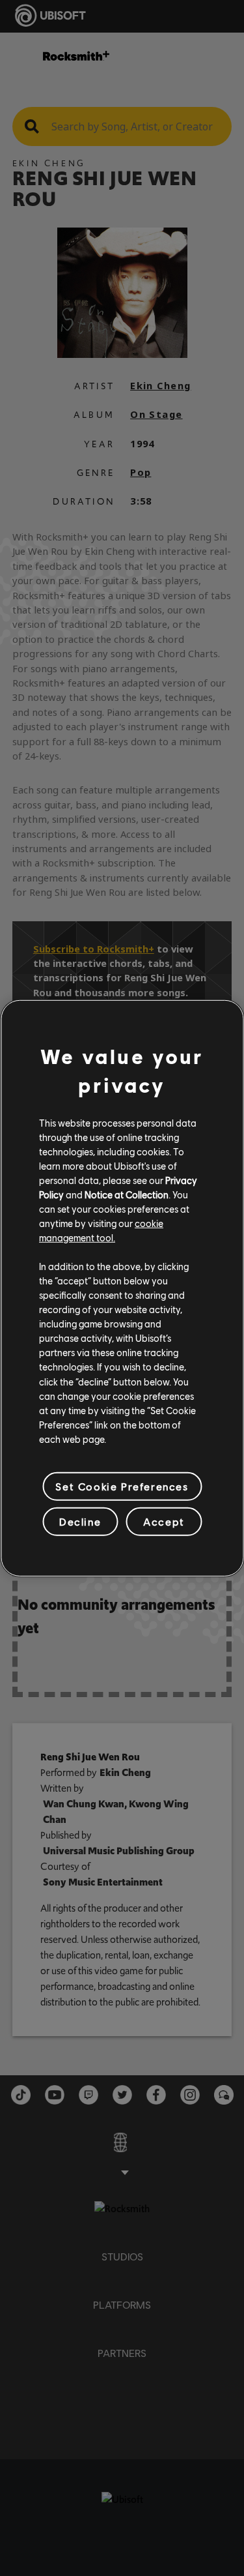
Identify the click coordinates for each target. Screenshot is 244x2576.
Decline (80, 1521)
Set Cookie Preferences (122, 1486)
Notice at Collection (127, 1194)
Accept (164, 1521)
